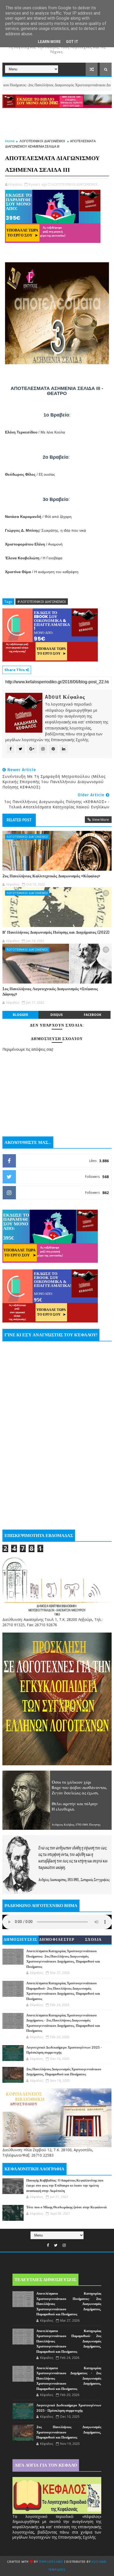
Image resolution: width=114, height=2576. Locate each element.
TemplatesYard (51, 2562)
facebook (93, 1015)
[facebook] (48, 2245)
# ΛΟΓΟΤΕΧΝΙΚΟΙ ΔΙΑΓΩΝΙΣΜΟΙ (42, 602)
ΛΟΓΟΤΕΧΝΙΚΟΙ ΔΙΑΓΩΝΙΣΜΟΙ (42, 141)
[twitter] (56, 2245)
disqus (56, 1015)
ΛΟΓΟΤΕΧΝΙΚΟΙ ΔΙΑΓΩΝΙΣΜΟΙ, (75, 184)
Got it (72, 42)
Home (10, 141)
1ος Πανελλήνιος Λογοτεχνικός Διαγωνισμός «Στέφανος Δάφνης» (50, 991)
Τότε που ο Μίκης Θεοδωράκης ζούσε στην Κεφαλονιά (66, 2207)
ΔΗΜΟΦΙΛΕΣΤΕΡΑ (57, 1941)
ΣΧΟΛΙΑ (93, 1940)
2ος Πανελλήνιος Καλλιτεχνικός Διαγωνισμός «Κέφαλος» (51, 876)
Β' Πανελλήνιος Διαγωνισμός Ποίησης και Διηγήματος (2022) (56, 932)
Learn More (49, 42)
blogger (20, 1015)
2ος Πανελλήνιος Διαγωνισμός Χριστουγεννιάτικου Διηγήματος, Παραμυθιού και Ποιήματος (69, 2432)
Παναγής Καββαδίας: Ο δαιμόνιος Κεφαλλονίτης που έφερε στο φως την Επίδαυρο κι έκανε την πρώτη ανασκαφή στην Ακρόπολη (65, 2186)
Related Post (19, 820)
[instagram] (64, 2245)
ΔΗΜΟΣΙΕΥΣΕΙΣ (21, 1940)
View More (100, 819)
